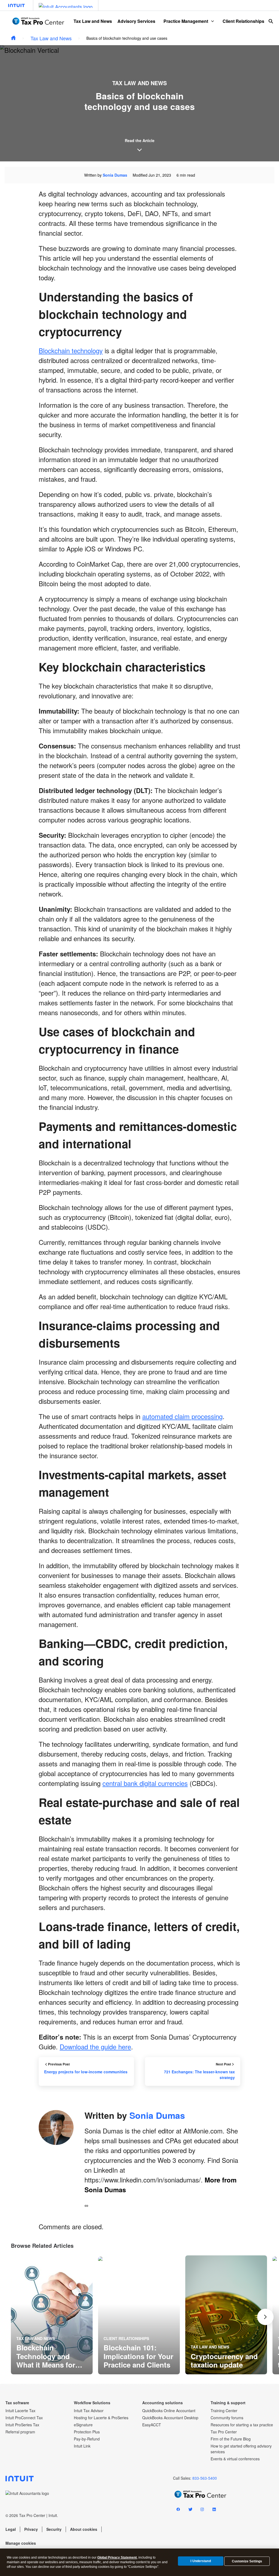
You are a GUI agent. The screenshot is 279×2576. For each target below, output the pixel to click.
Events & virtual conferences (235, 2459)
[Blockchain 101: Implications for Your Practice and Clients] (139, 2315)
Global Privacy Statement (117, 2557)
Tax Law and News (93, 21)
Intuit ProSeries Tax (22, 2425)
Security (54, 2529)
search (271, 21)
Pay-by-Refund (87, 2439)
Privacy (31, 2529)
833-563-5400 (205, 2478)
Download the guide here (95, 2047)
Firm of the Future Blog (231, 2439)
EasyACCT (152, 2425)
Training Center (224, 2411)
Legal (11, 2529)
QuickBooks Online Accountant (169, 2411)
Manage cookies (21, 2543)
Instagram (202, 2510)
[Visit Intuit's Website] (16, 5)
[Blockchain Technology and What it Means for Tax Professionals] (52, 2315)
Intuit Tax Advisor (89, 2411)
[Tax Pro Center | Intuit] (13, 38)
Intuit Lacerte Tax (20, 2411)
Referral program (20, 2432)
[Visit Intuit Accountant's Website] (66, 5)
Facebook (178, 2510)
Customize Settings (247, 2561)
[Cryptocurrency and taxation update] (226, 2315)
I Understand (201, 2561)
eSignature (83, 2425)
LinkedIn (214, 2510)
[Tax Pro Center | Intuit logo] (38, 21)
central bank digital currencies (145, 1783)
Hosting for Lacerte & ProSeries (101, 2418)
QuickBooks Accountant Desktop (170, 2418)
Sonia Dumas (115, 175)
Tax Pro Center (224, 2432)
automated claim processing (182, 1416)
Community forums (227, 2418)
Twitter (190, 2510)
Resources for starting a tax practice (242, 2425)
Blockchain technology (71, 350)
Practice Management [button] (186, 21)
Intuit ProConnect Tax (24, 2418)
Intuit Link (82, 2446)
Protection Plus (87, 2432)
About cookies (84, 2529)
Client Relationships (243, 21)
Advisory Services (136, 21)
